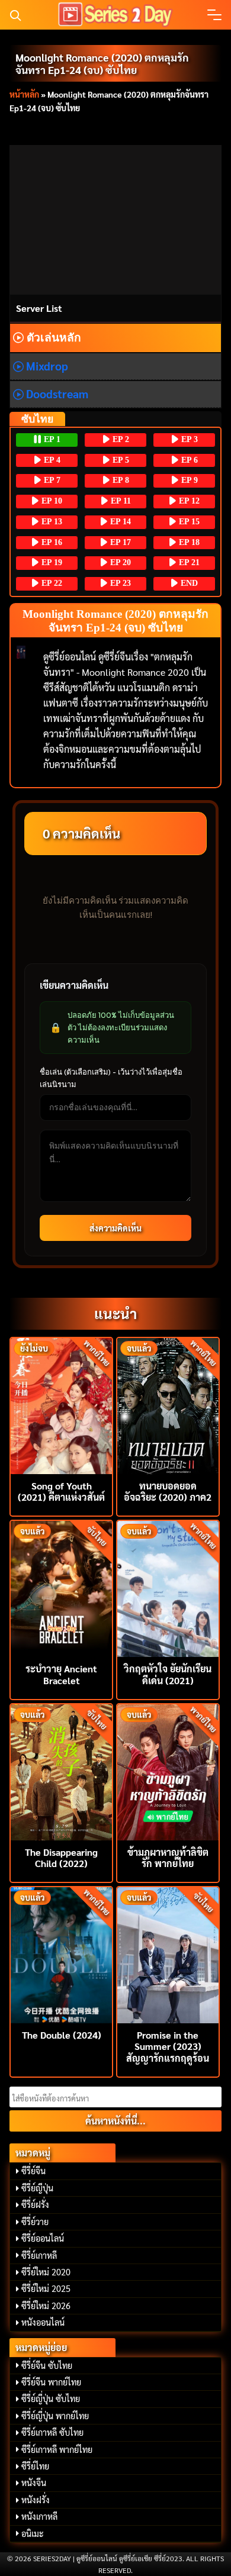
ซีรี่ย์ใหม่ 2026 (46, 2306)
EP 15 (188, 522)
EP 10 (51, 501)
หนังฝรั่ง (36, 2500)
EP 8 (120, 480)
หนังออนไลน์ (43, 2322)
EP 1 (51, 439)
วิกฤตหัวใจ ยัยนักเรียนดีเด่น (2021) (168, 1674)
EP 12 (188, 501)
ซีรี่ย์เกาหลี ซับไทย (52, 2432)
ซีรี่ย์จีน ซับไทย (47, 2365)
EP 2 (120, 439)
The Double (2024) (62, 2035)
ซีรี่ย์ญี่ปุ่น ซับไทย (51, 2398)
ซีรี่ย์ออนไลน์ (43, 2238)
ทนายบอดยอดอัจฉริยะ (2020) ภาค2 (168, 1491)
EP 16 (51, 542)
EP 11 (120, 501)
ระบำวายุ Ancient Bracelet (61, 1674)
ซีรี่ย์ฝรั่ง (35, 2204)
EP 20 (119, 562)
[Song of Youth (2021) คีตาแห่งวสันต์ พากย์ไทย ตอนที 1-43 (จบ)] (61, 1405)
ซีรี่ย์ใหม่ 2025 (46, 2288)
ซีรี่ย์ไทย (35, 2466)
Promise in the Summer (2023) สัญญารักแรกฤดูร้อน (168, 2046)
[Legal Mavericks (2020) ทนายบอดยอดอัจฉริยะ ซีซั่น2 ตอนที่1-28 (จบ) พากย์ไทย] (168, 1405)
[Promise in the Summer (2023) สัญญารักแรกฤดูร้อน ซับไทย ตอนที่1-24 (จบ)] (168, 1954)
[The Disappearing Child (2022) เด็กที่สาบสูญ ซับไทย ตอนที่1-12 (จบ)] (61, 1771)
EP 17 (119, 542)
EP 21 (188, 562)
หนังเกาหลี (39, 2516)
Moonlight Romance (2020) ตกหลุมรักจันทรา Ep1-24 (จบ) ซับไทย (102, 63)
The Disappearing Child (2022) (61, 1858)
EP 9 (188, 480)
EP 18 (188, 542)
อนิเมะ (33, 2533)
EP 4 (51, 460)
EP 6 (188, 460)
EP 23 (119, 583)
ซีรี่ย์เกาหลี (39, 2255)
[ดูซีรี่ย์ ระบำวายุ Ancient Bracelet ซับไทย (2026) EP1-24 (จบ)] (61, 1587)
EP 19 (51, 562)
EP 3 (188, 439)
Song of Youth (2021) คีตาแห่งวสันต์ (61, 1491)
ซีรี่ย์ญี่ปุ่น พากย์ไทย (55, 2416)
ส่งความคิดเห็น (115, 1228)
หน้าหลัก (24, 94)
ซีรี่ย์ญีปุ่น (37, 2188)
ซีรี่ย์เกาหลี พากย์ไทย (57, 2449)
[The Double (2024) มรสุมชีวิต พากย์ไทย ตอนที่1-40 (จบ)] (61, 1954)
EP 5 (120, 460)
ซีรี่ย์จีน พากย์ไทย (51, 2382)
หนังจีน (34, 2482)
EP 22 (51, 583)
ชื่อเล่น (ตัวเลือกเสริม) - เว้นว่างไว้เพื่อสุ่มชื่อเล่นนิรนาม (111, 1078)
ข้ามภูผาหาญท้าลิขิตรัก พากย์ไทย (168, 1858)
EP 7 (51, 480)
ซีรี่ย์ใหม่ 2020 (46, 2272)
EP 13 (51, 522)
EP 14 (119, 522)
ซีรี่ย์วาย (35, 2222)
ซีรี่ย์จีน (33, 2171)
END (188, 583)
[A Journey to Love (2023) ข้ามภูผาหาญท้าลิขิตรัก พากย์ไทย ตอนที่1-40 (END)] (168, 1771)
